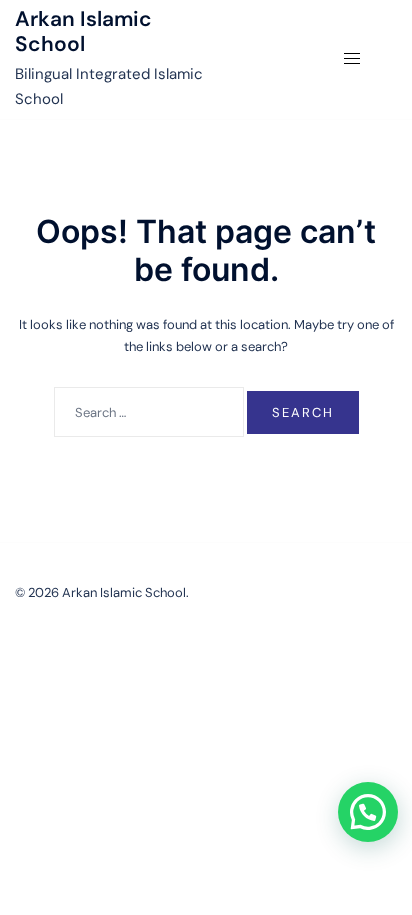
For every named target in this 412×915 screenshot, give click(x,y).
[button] (368, 812)
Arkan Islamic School (83, 31)
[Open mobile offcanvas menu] (352, 58)
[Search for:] (149, 412)
